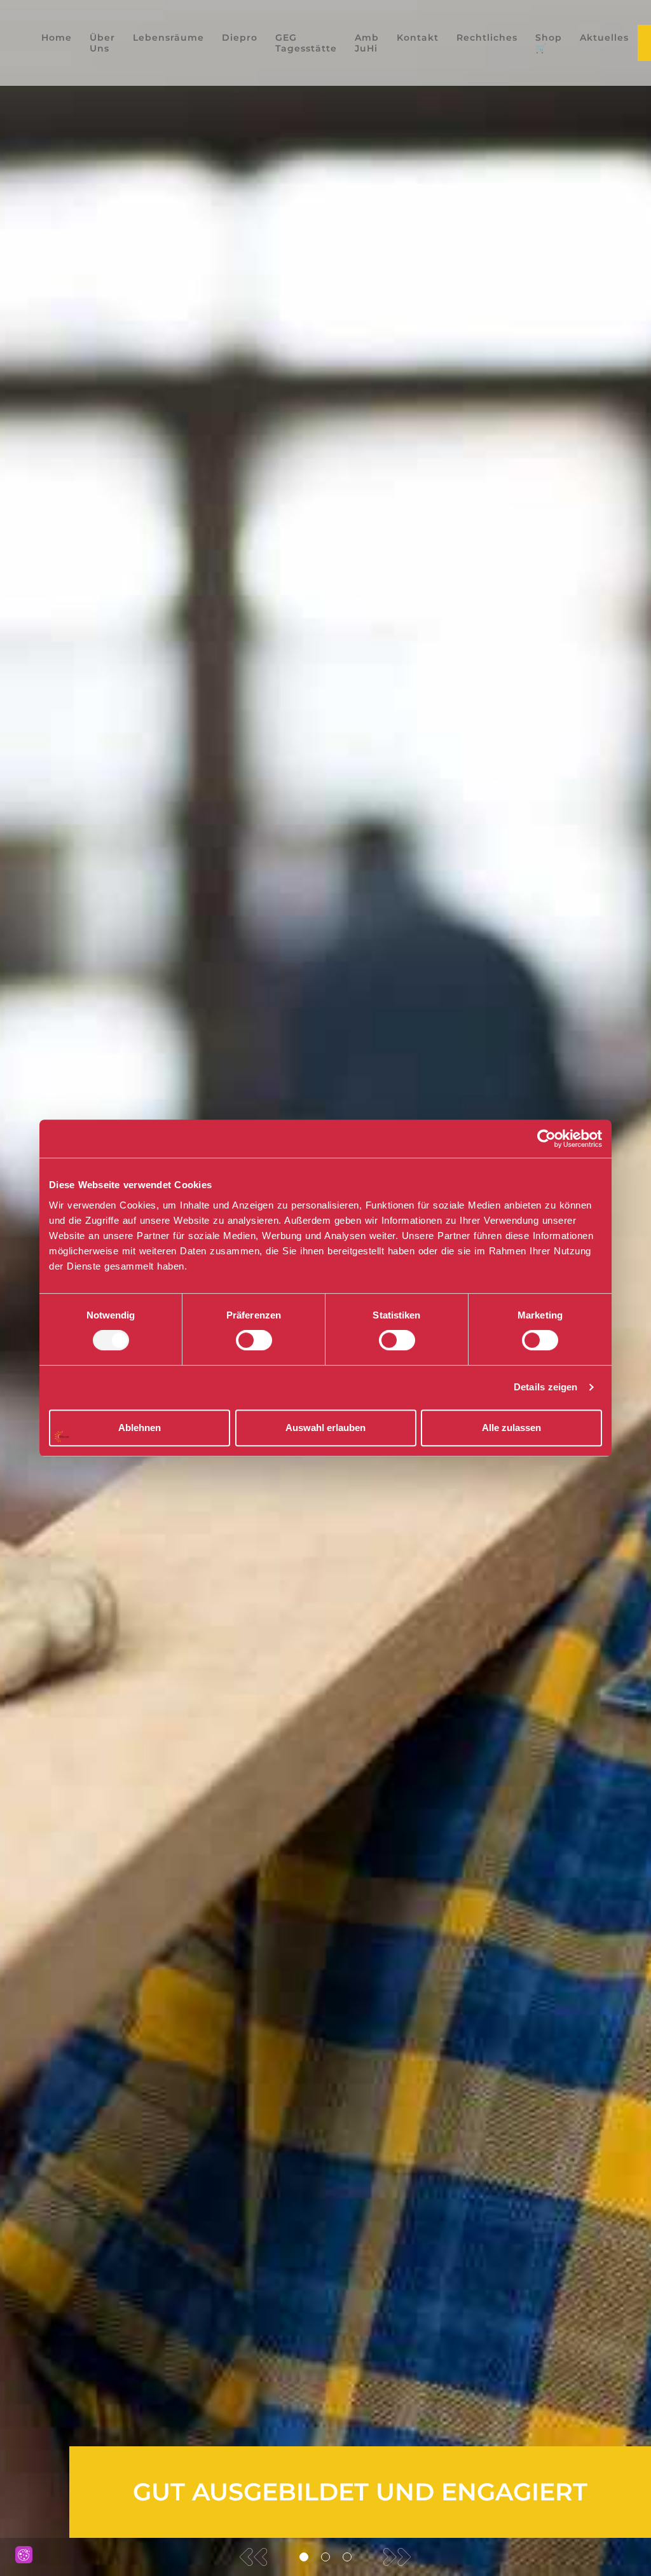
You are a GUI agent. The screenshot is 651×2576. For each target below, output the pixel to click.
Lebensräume (168, 38)
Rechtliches (487, 38)
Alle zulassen (511, 1428)
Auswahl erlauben (325, 1428)
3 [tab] (347, 2557)
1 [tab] (304, 2557)
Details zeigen (545, 1387)
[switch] (254, 1340)
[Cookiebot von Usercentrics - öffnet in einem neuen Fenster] (546, 1139)
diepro (240, 38)
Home (57, 38)
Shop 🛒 (549, 43)
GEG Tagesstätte (306, 43)
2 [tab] (325, 2557)
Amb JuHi (367, 43)
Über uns (102, 43)
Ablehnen (140, 1428)
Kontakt (418, 38)
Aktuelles (604, 38)
